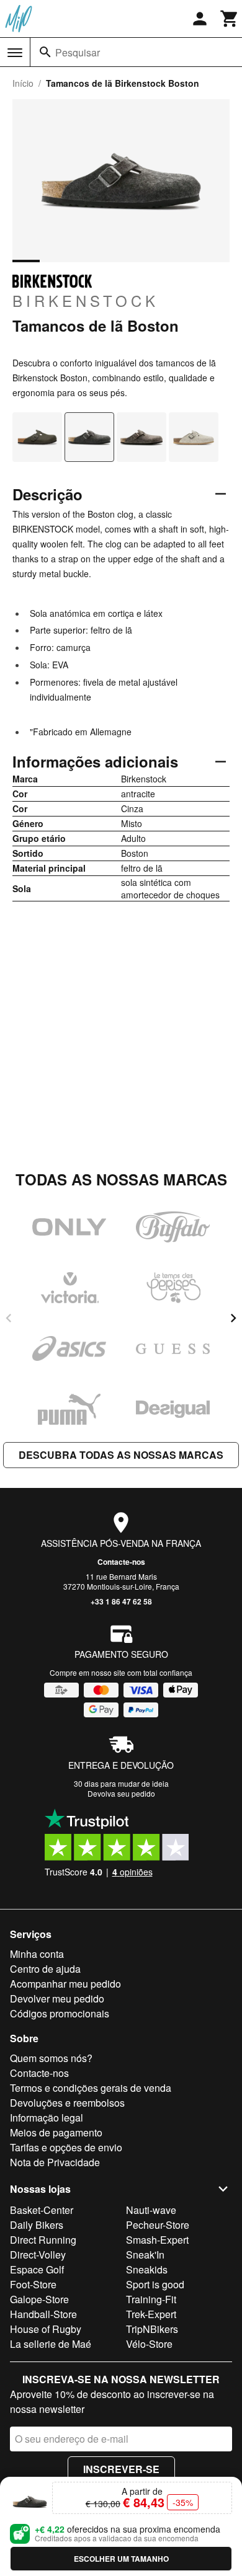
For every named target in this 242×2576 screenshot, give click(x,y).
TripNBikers (152, 2329)
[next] (233, 1318)
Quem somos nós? (51, 2058)
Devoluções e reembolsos (67, 2103)
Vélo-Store (149, 2344)
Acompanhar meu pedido (65, 1984)
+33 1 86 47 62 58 (121, 1601)
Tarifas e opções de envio (66, 2147)
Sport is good (155, 2284)
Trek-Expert (151, 2314)
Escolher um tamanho (121, 2559)
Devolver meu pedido (57, 1998)
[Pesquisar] (45, 52)
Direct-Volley (38, 2255)
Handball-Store (43, 2314)
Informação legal (47, 2118)
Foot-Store (33, 2284)
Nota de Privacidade (55, 2162)
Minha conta (37, 1954)
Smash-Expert (157, 2240)
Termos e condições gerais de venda (91, 2088)
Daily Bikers (37, 2225)
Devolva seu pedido (121, 1793)
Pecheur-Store (158, 2225)
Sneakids (147, 2269)
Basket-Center (42, 2210)
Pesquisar (78, 52)
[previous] (9, 1318)
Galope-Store (39, 2299)
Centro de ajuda (45, 1969)
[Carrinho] (230, 19)
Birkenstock (86, 300)
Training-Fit (151, 2299)
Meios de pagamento (56, 2132)
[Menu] (15, 53)
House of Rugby (46, 2329)
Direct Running (43, 2240)
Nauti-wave (151, 2210)
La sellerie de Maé (51, 2344)
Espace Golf (37, 2269)
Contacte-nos (121, 1562)
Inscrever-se (121, 2469)
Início (23, 83)
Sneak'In (145, 2255)
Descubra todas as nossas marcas (121, 1455)
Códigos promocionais (60, 2013)
